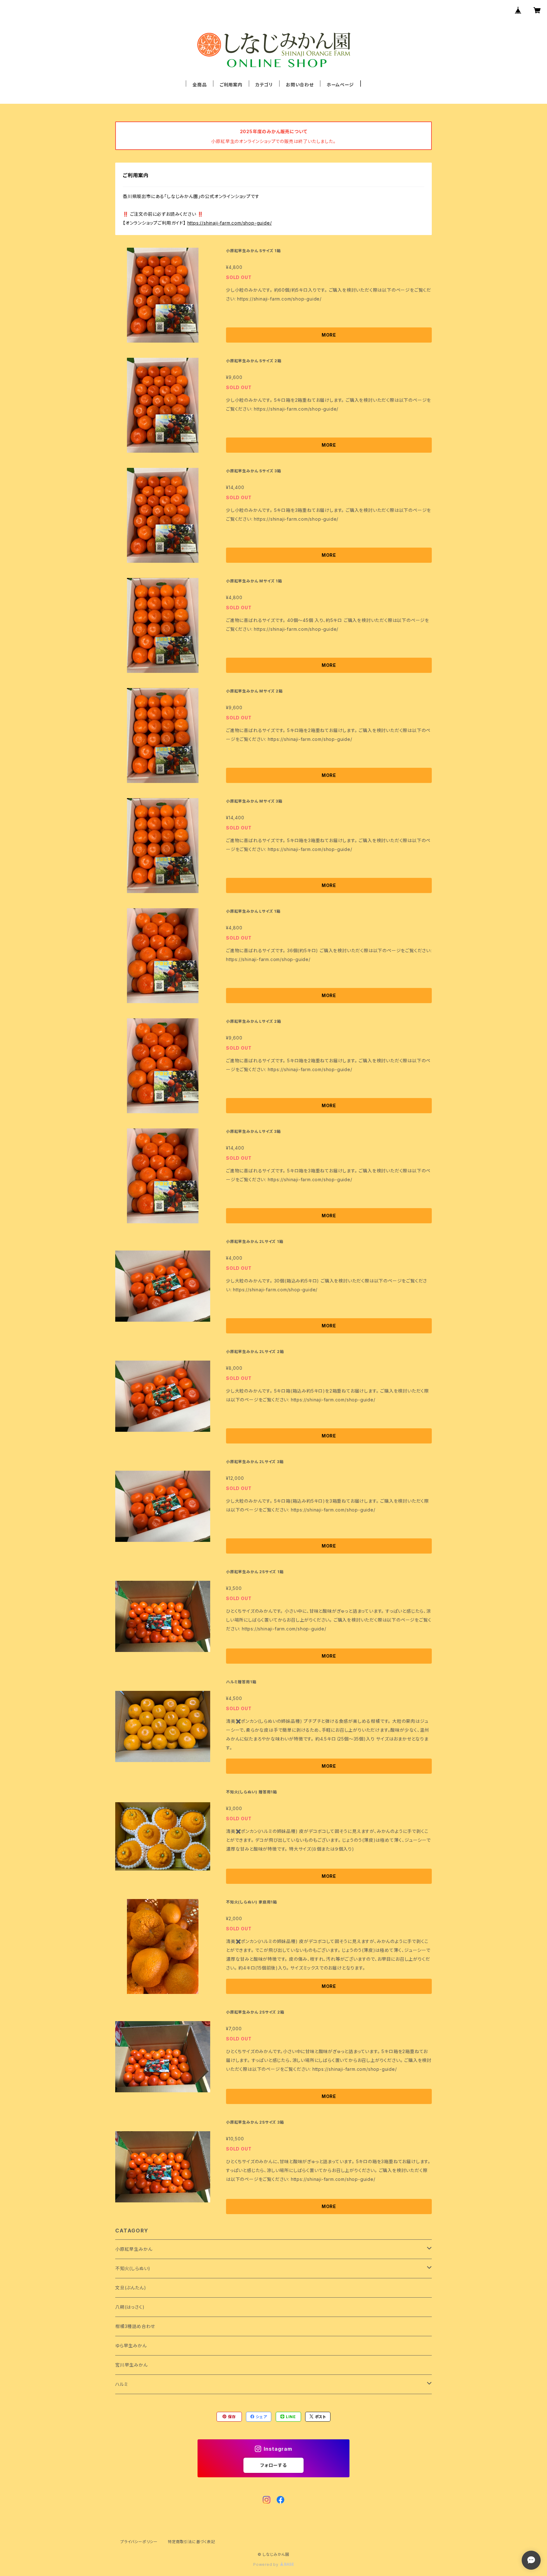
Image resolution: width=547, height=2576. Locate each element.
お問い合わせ (300, 85)
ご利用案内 (231, 85)
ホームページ (340, 85)
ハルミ (122, 2384)
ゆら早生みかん (131, 2346)
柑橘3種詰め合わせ (135, 2326)
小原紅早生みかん (134, 2249)
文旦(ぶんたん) (131, 2288)
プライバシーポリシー (139, 2542)
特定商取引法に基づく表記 (192, 2542)
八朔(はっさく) (130, 2307)
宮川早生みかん (132, 2365)
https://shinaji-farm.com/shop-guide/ (230, 223)
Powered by (267, 2564)
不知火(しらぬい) (133, 2268)
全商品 (199, 85)
